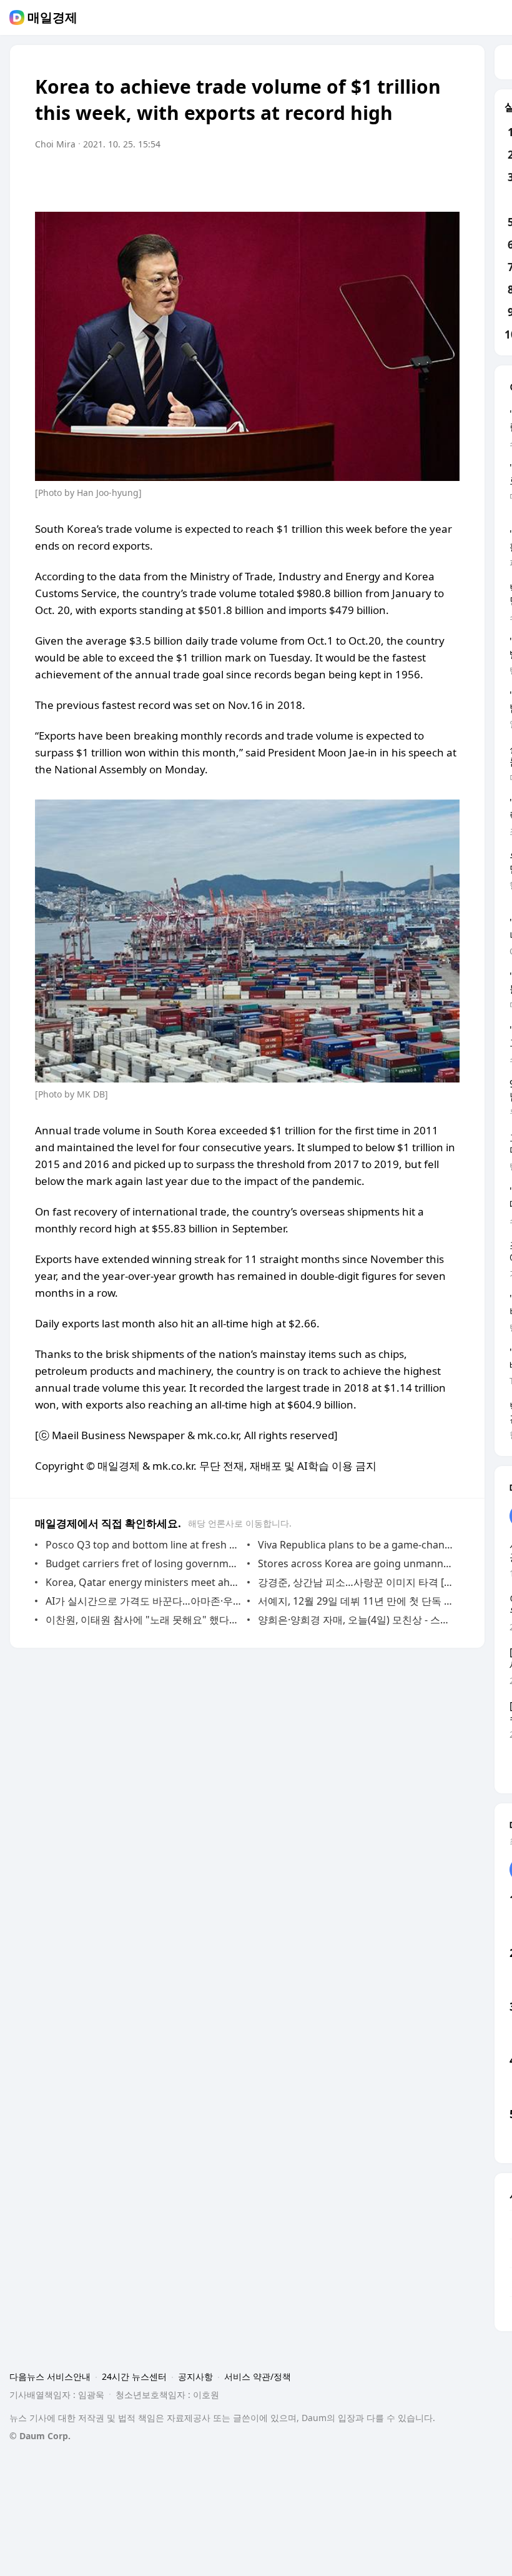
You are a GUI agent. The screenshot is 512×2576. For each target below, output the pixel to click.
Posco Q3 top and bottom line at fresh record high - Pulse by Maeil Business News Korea (143, 1545)
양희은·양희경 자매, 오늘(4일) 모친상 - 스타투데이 (356, 1620)
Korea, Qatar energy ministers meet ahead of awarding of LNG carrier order (143, 1582)
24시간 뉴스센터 (134, 2376)
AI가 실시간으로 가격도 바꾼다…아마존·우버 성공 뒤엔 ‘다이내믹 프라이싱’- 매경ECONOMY (143, 1601)
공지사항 (195, 2376)
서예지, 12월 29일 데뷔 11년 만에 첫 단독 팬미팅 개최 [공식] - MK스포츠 (356, 1601)
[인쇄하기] (447, 179)
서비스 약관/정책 (258, 2376)
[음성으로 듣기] (397, 179)
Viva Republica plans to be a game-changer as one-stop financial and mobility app (356, 1545)
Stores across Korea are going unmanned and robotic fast (356, 1563)
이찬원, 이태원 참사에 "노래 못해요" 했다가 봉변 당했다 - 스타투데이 (143, 1620)
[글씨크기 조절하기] (422, 179)
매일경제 (52, 17)
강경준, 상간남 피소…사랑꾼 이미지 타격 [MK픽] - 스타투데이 (356, 1582)
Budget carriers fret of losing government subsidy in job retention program (143, 1563)
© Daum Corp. (40, 2436)
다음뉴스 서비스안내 (50, 2376)
